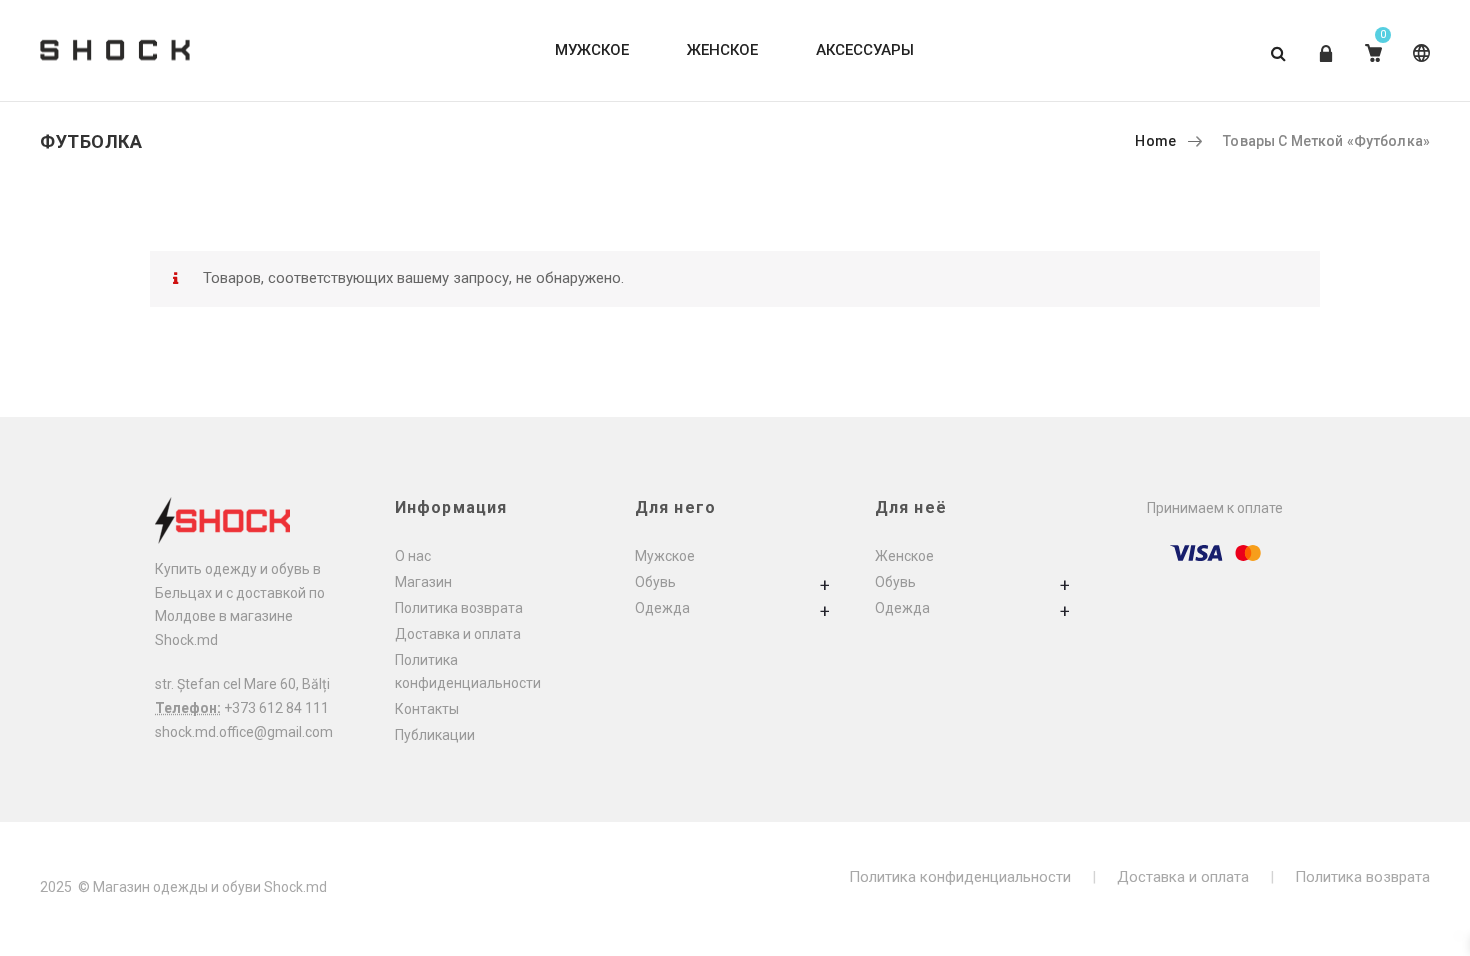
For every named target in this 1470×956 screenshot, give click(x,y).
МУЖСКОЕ (592, 50)
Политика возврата (459, 608)
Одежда (662, 608)
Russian (1417, 68)
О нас (413, 556)
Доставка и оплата (458, 634)
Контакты (427, 709)
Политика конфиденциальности (960, 877)
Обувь (655, 582)
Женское (904, 556)
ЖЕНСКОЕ (722, 50)
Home (1155, 141)
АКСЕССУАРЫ (865, 50)
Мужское (665, 556)
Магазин (423, 582)
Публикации (435, 735)
